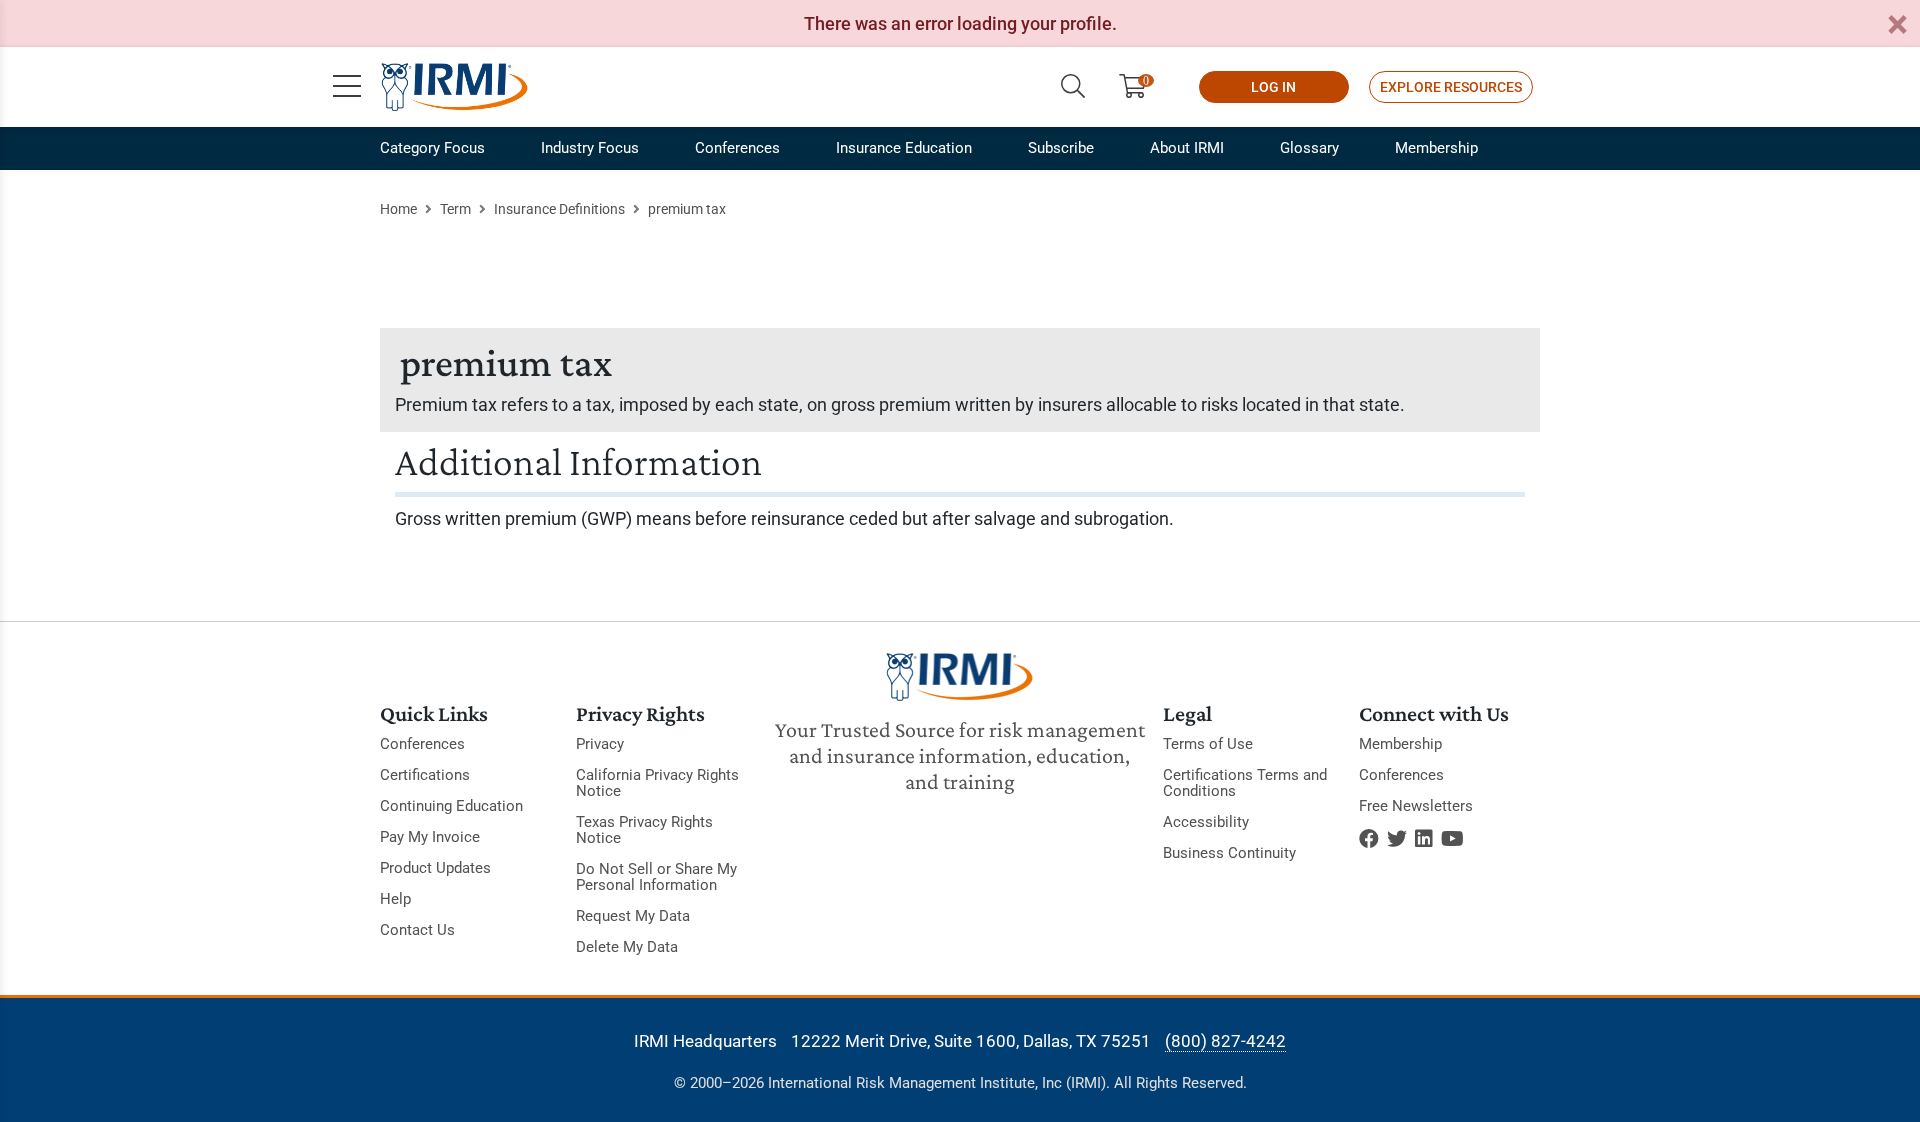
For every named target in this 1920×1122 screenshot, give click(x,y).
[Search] (1073, 87)
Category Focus (432, 148)
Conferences (737, 148)
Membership (1436, 148)
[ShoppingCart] (1140, 87)
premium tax (687, 209)
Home (398, 209)
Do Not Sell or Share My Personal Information (656, 877)
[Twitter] (1397, 839)
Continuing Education (451, 806)
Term (455, 209)
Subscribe (1061, 148)
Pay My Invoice (430, 837)
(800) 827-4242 (1225, 1041)
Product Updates (435, 868)
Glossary (1309, 148)
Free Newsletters (1416, 806)
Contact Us (417, 930)
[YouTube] (1452, 839)
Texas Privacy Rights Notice (644, 830)
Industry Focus (590, 148)
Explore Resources (1451, 87)
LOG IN (1273, 87)
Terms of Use (1208, 744)
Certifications (425, 775)
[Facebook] (1369, 839)
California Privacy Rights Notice (657, 783)
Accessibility (1206, 822)
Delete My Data (627, 947)
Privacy (600, 744)
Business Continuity (1229, 853)
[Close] (1897, 25)
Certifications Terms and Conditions (1245, 783)
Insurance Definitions (559, 209)
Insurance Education (904, 148)
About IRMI (1187, 148)
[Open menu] (347, 87)
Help (395, 899)
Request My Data (633, 916)
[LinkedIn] (1424, 839)
